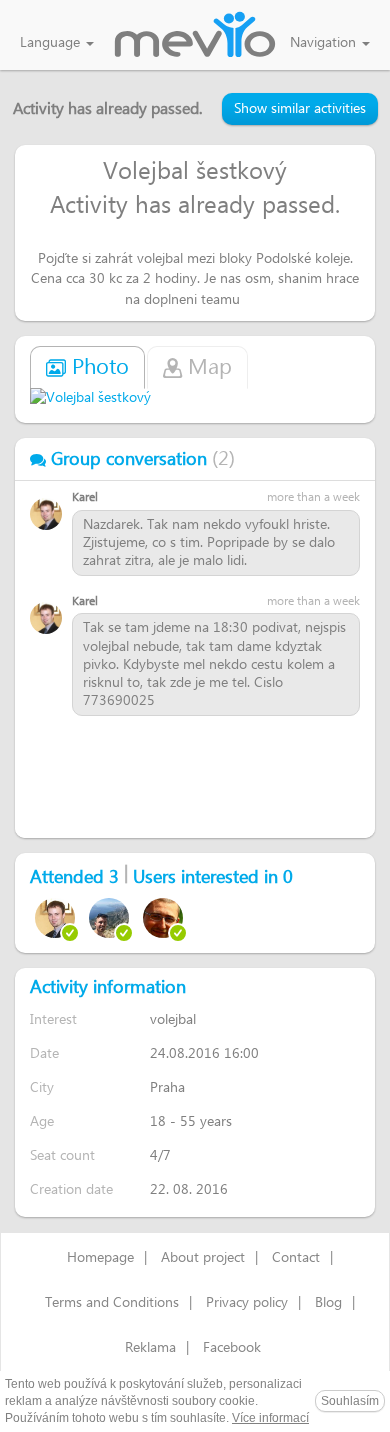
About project (203, 1258)
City (42, 1087)
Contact (296, 1258)
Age (42, 1121)
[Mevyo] (195, 36)
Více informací (270, 1418)
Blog (328, 1303)
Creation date (71, 1189)
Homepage (100, 1258)
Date (44, 1053)
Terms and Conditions (112, 1303)
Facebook (232, 1348)
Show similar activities (300, 109)
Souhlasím (350, 1401)
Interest (53, 1019)
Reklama (150, 1348)
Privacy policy (247, 1303)
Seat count (62, 1155)
